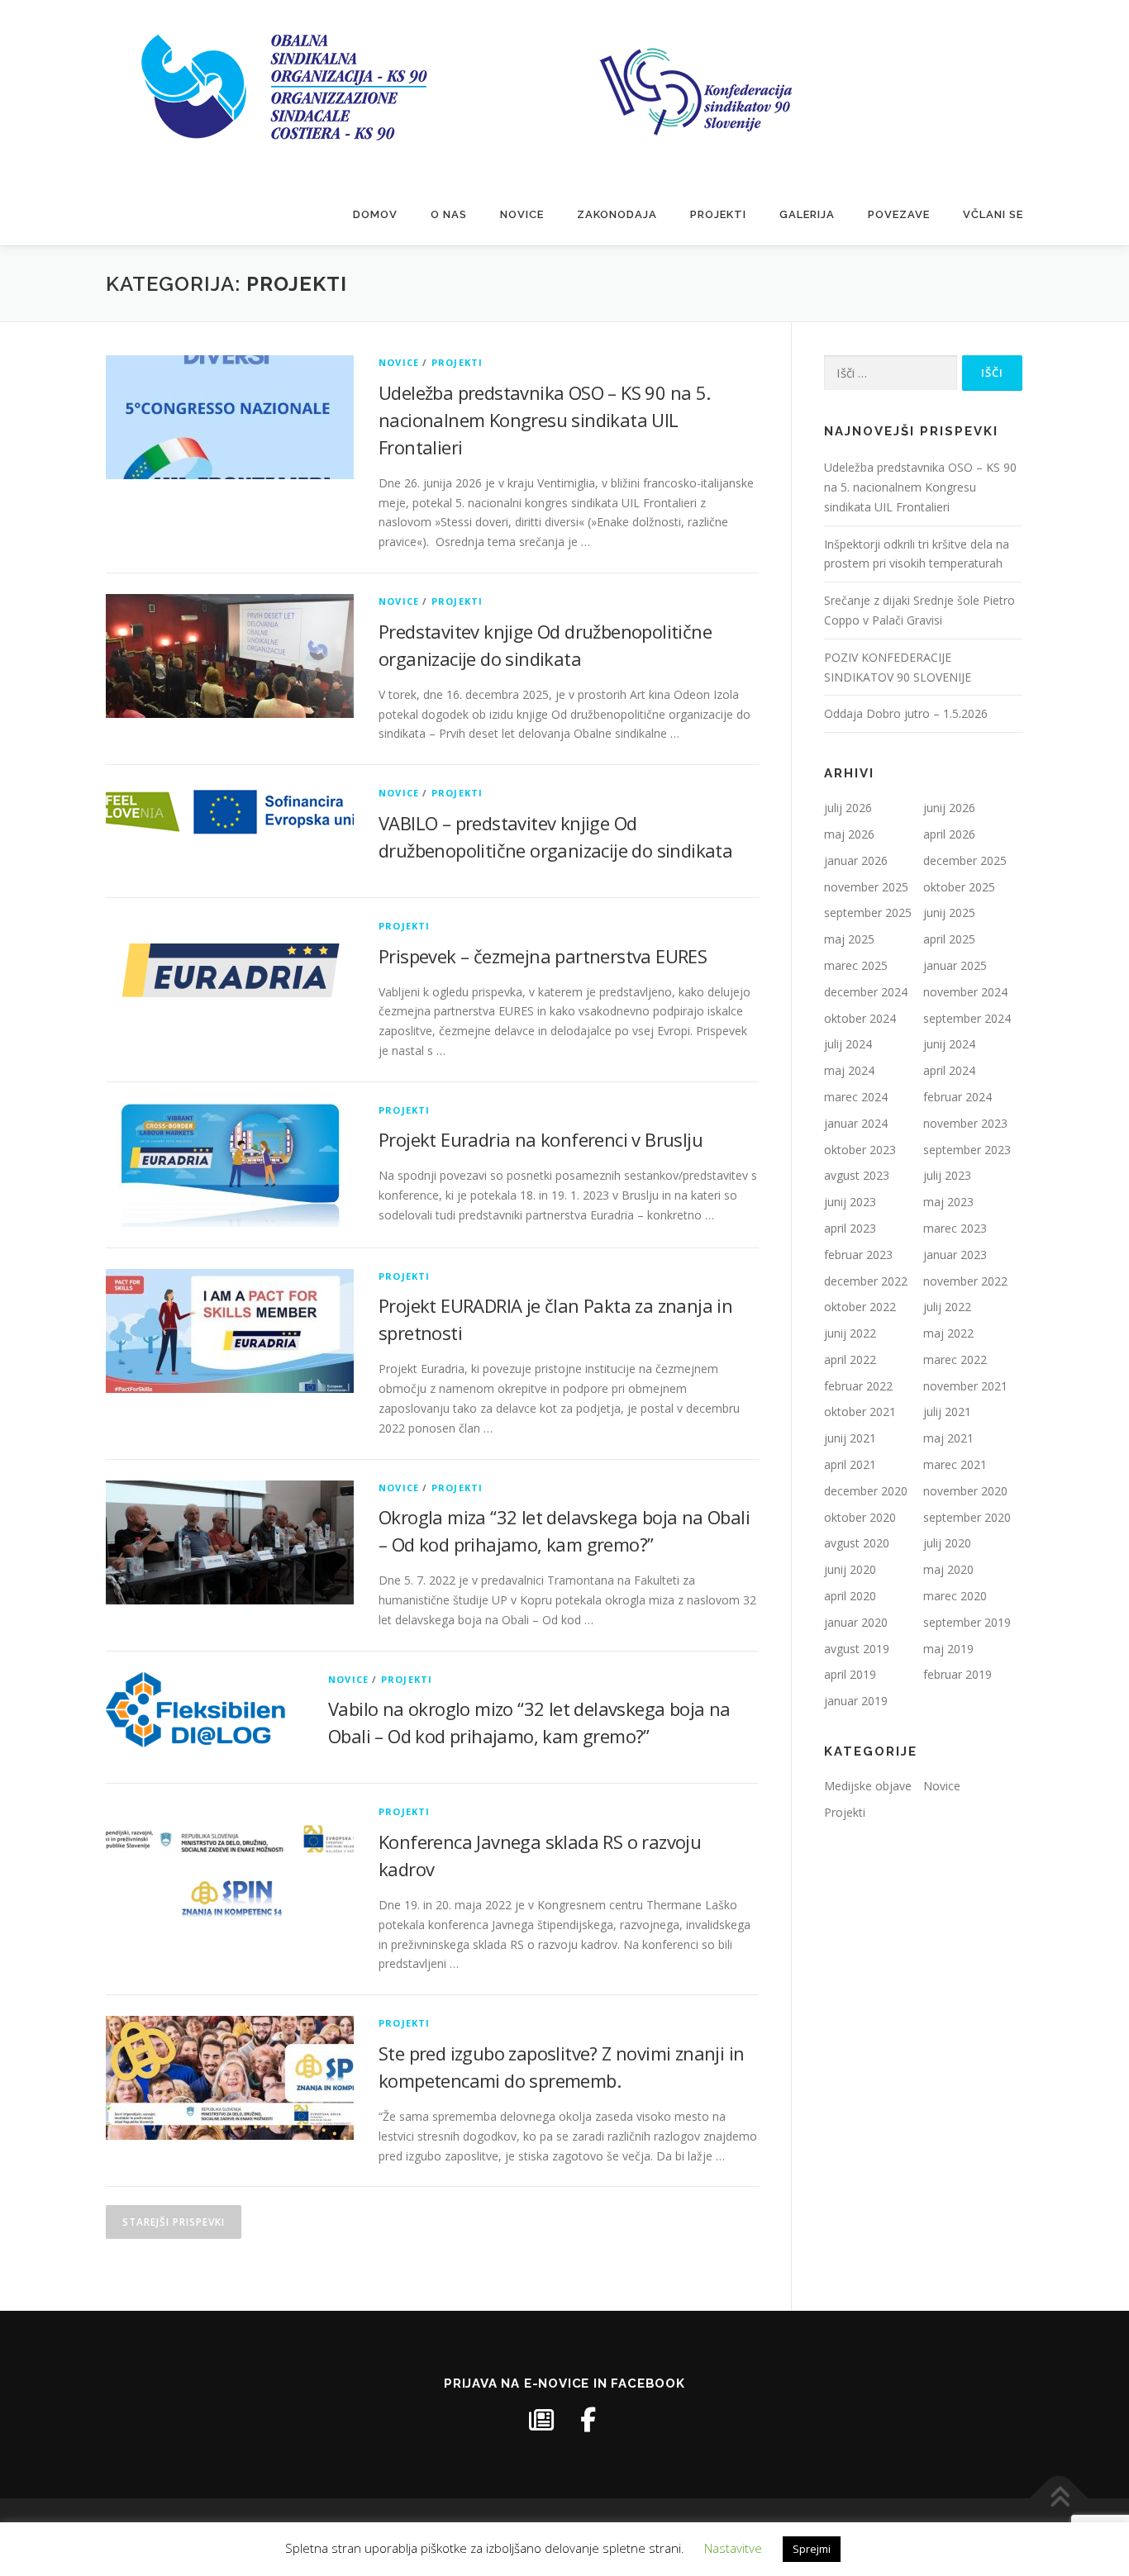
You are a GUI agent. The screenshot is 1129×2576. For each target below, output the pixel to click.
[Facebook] (588, 2420)
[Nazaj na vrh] (1059, 2498)
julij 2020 (947, 1543)
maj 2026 (849, 834)
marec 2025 (856, 965)
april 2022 (850, 1359)
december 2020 (866, 1491)
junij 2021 (850, 1438)
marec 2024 (856, 1097)
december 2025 (965, 860)
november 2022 (965, 1281)
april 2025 (949, 939)
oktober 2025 (959, 887)
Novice (522, 214)
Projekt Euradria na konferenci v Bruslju (541, 1139)
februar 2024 (958, 1097)
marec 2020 (955, 1596)
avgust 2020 (857, 1543)
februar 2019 (958, 1674)
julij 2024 (848, 1044)
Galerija (807, 214)
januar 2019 (856, 1701)
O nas (449, 214)
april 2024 (949, 1070)
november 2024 (965, 992)
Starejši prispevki (174, 2222)
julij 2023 (947, 1175)
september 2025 (868, 913)
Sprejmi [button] (812, 2549)
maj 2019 (948, 1649)
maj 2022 (948, 1333)
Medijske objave (868, 1786)
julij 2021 (947, 1412)
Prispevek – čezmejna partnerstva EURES (543, 956)
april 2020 (850, 1596)
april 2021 (850, 1464)
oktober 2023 (860, 1150)
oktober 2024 (860, 1018)
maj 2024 (849, 1070)
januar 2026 (856, 860)
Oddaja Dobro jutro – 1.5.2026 (906, 713)
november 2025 (866, 887)
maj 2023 (948, 1202)
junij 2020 (850, 1569)
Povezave (899, 214)
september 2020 (967, 1517)
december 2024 (866, 992)
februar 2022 (858, 1386)
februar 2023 (858, 1255)
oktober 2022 (860, 1307)
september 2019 (967, 1622)
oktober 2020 (860, 1517)
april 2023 (850, 1228)
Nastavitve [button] (733, 2548)
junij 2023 (850, 1202)
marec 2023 (955, 1228)
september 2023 (967, 1150)
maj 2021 (948, 1438)
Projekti (718, 214)
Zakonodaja (617, 214)
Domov (375, 214)
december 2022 (866, 1281)
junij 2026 (949, 808)
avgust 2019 (857, 1649)
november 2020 (965, 1491)
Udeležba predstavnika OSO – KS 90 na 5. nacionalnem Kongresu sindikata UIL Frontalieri (545, 420)
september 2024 (967, 1018)
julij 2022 (947, 1307)
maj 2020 (948, 1569)
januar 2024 (856, 1123)
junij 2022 (850, 1333)
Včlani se (993, 214)
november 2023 (965, 1123)
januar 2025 (955, 965)
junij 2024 (949, 1044)
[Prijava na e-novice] (541, 2420)
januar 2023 (955, 1255)
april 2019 (850, 1674)
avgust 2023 (857, 1175)
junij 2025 (949, 913)
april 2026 (949, 834)
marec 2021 (955, 1464)
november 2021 (965, 1386)
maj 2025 (849, 939)
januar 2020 (856, 1622)
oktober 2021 (860, 1412)
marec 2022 (955, 1359)
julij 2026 (848, 808)
